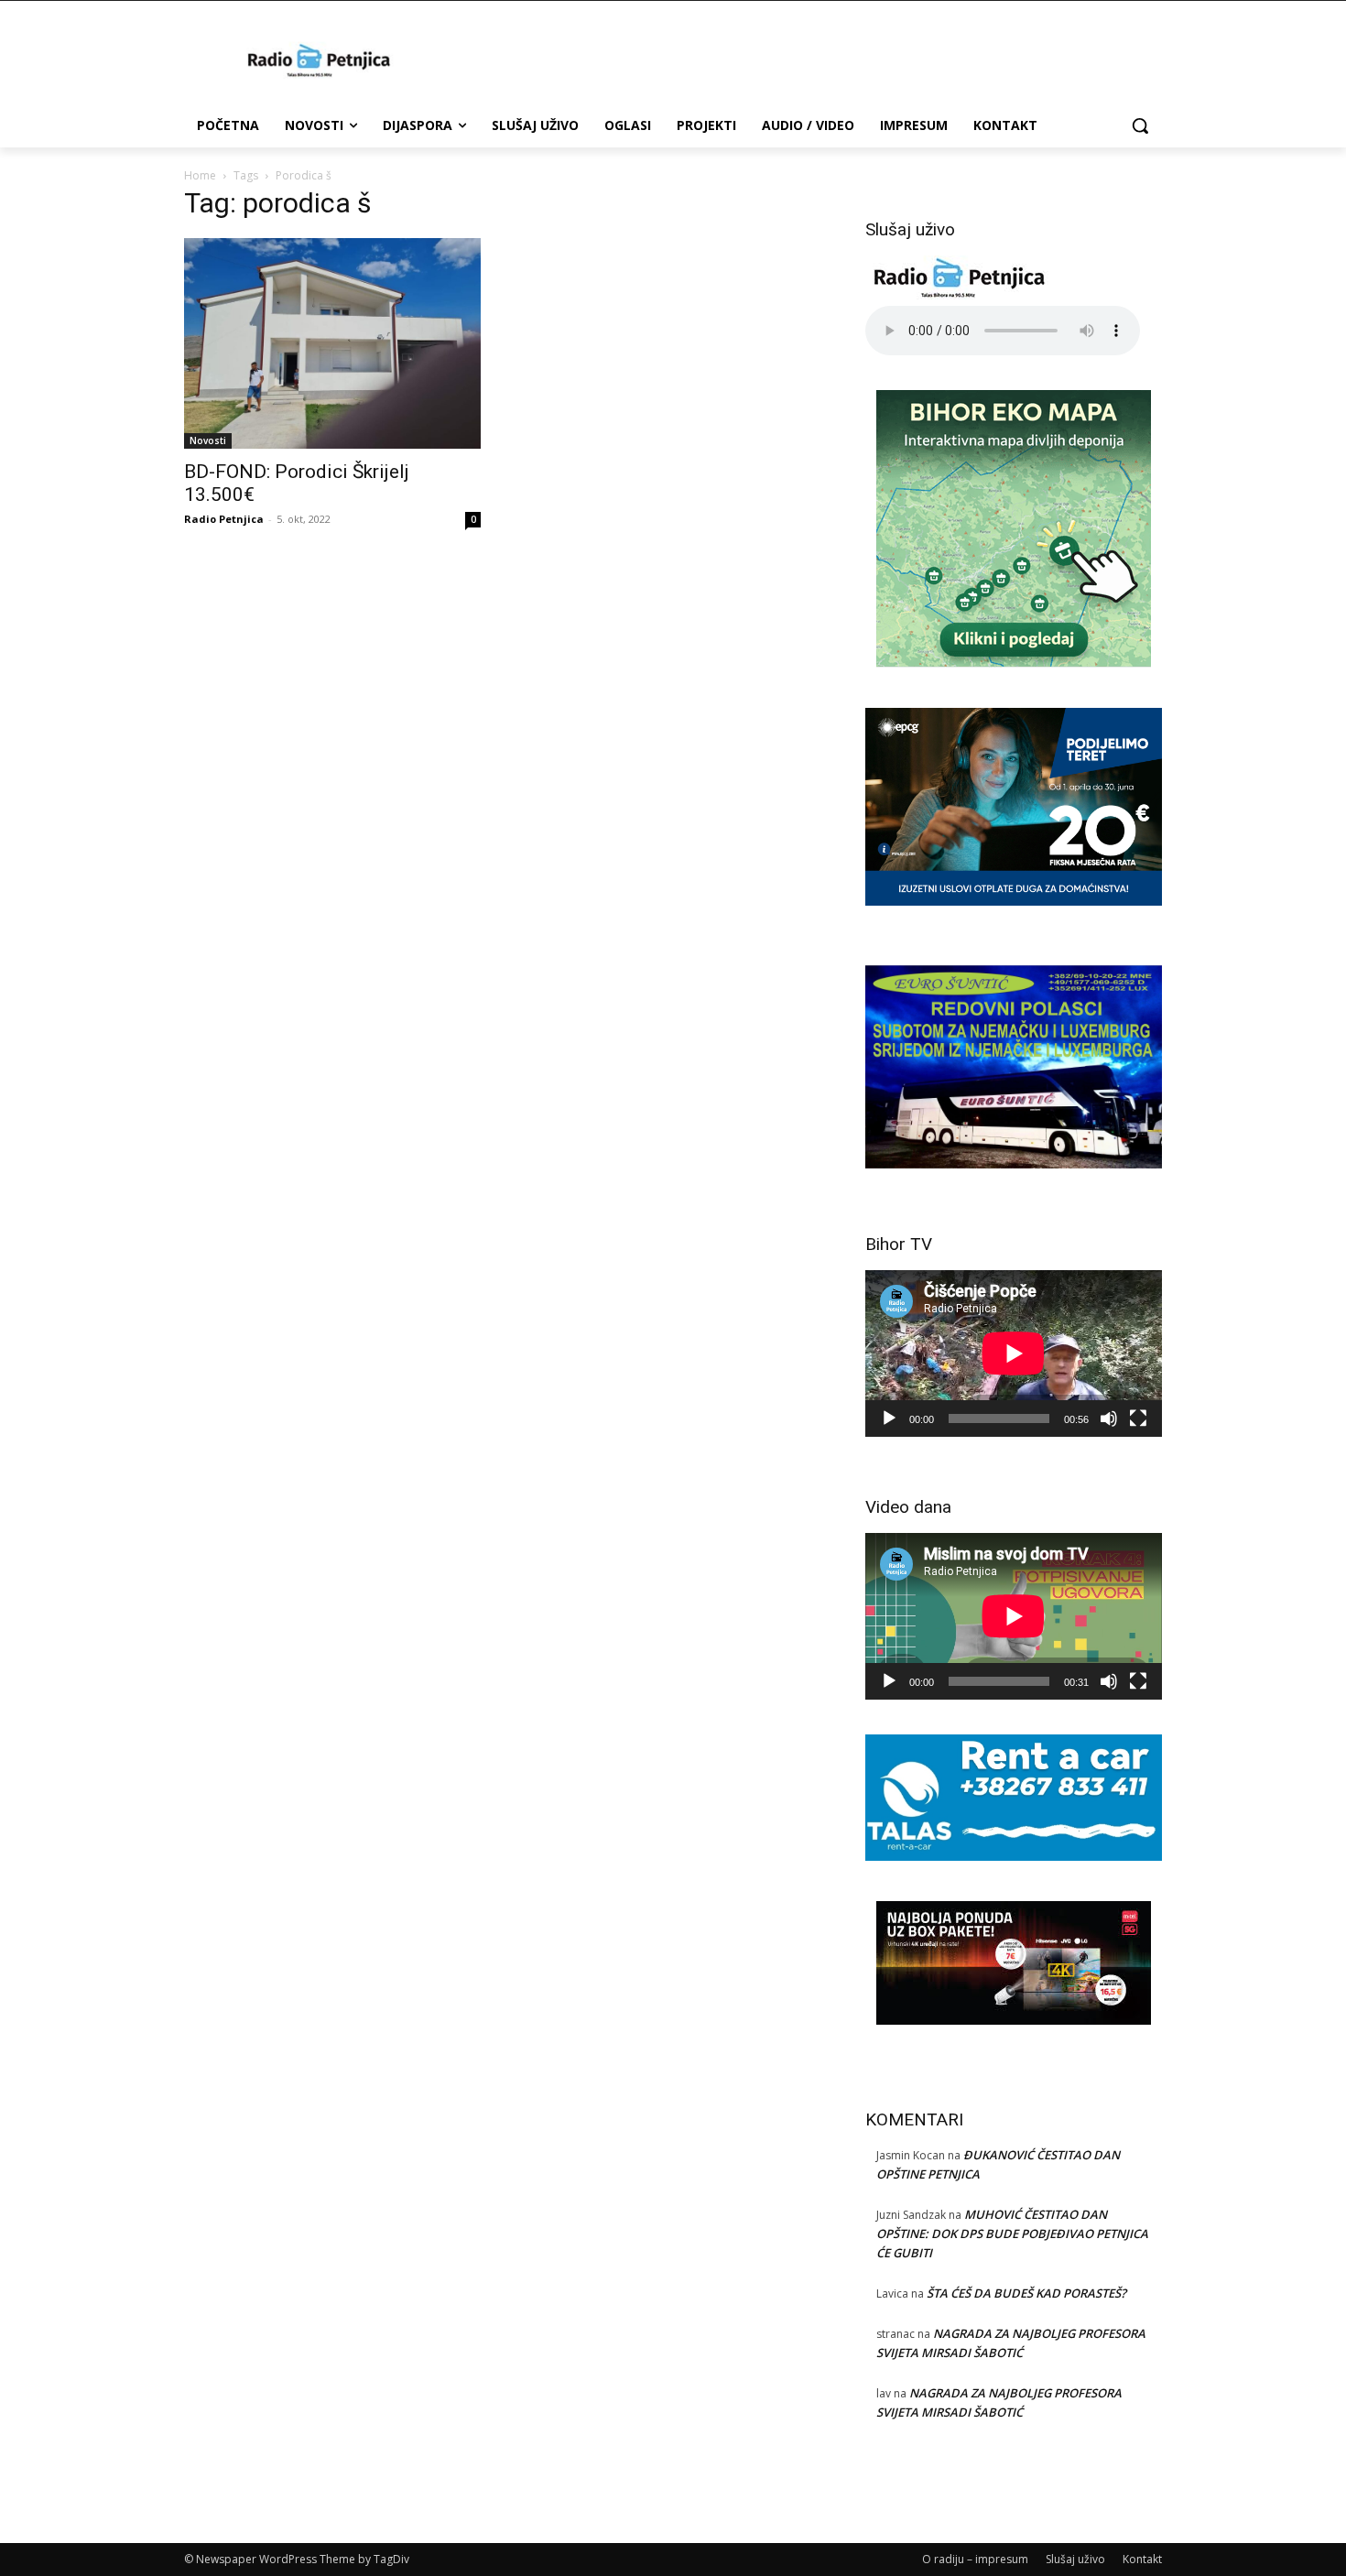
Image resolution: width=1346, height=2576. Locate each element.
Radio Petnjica (224, 519)
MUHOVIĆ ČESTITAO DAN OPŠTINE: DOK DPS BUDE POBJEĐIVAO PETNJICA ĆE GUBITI (1012, 2234)
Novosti (208, 440)
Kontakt (1142, 2559)
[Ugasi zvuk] (1109, 1418)
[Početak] (889, 1418)
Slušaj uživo (1075, 2559)
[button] (1140, 125)
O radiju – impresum (975, 2559)
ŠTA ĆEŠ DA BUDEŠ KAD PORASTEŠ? (1026, 2293)
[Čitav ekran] (1138, 1418)
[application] (1014, 1353)
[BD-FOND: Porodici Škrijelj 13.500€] (332, 343)
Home (200, 175)
